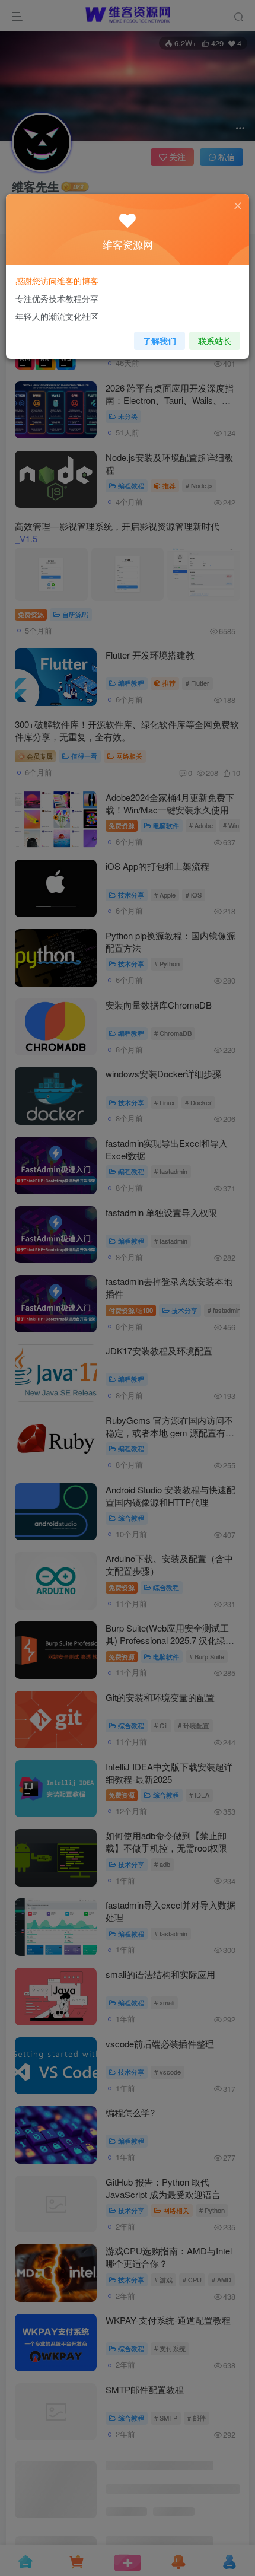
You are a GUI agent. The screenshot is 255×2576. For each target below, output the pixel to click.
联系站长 (215, 341)
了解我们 (160, 341)
